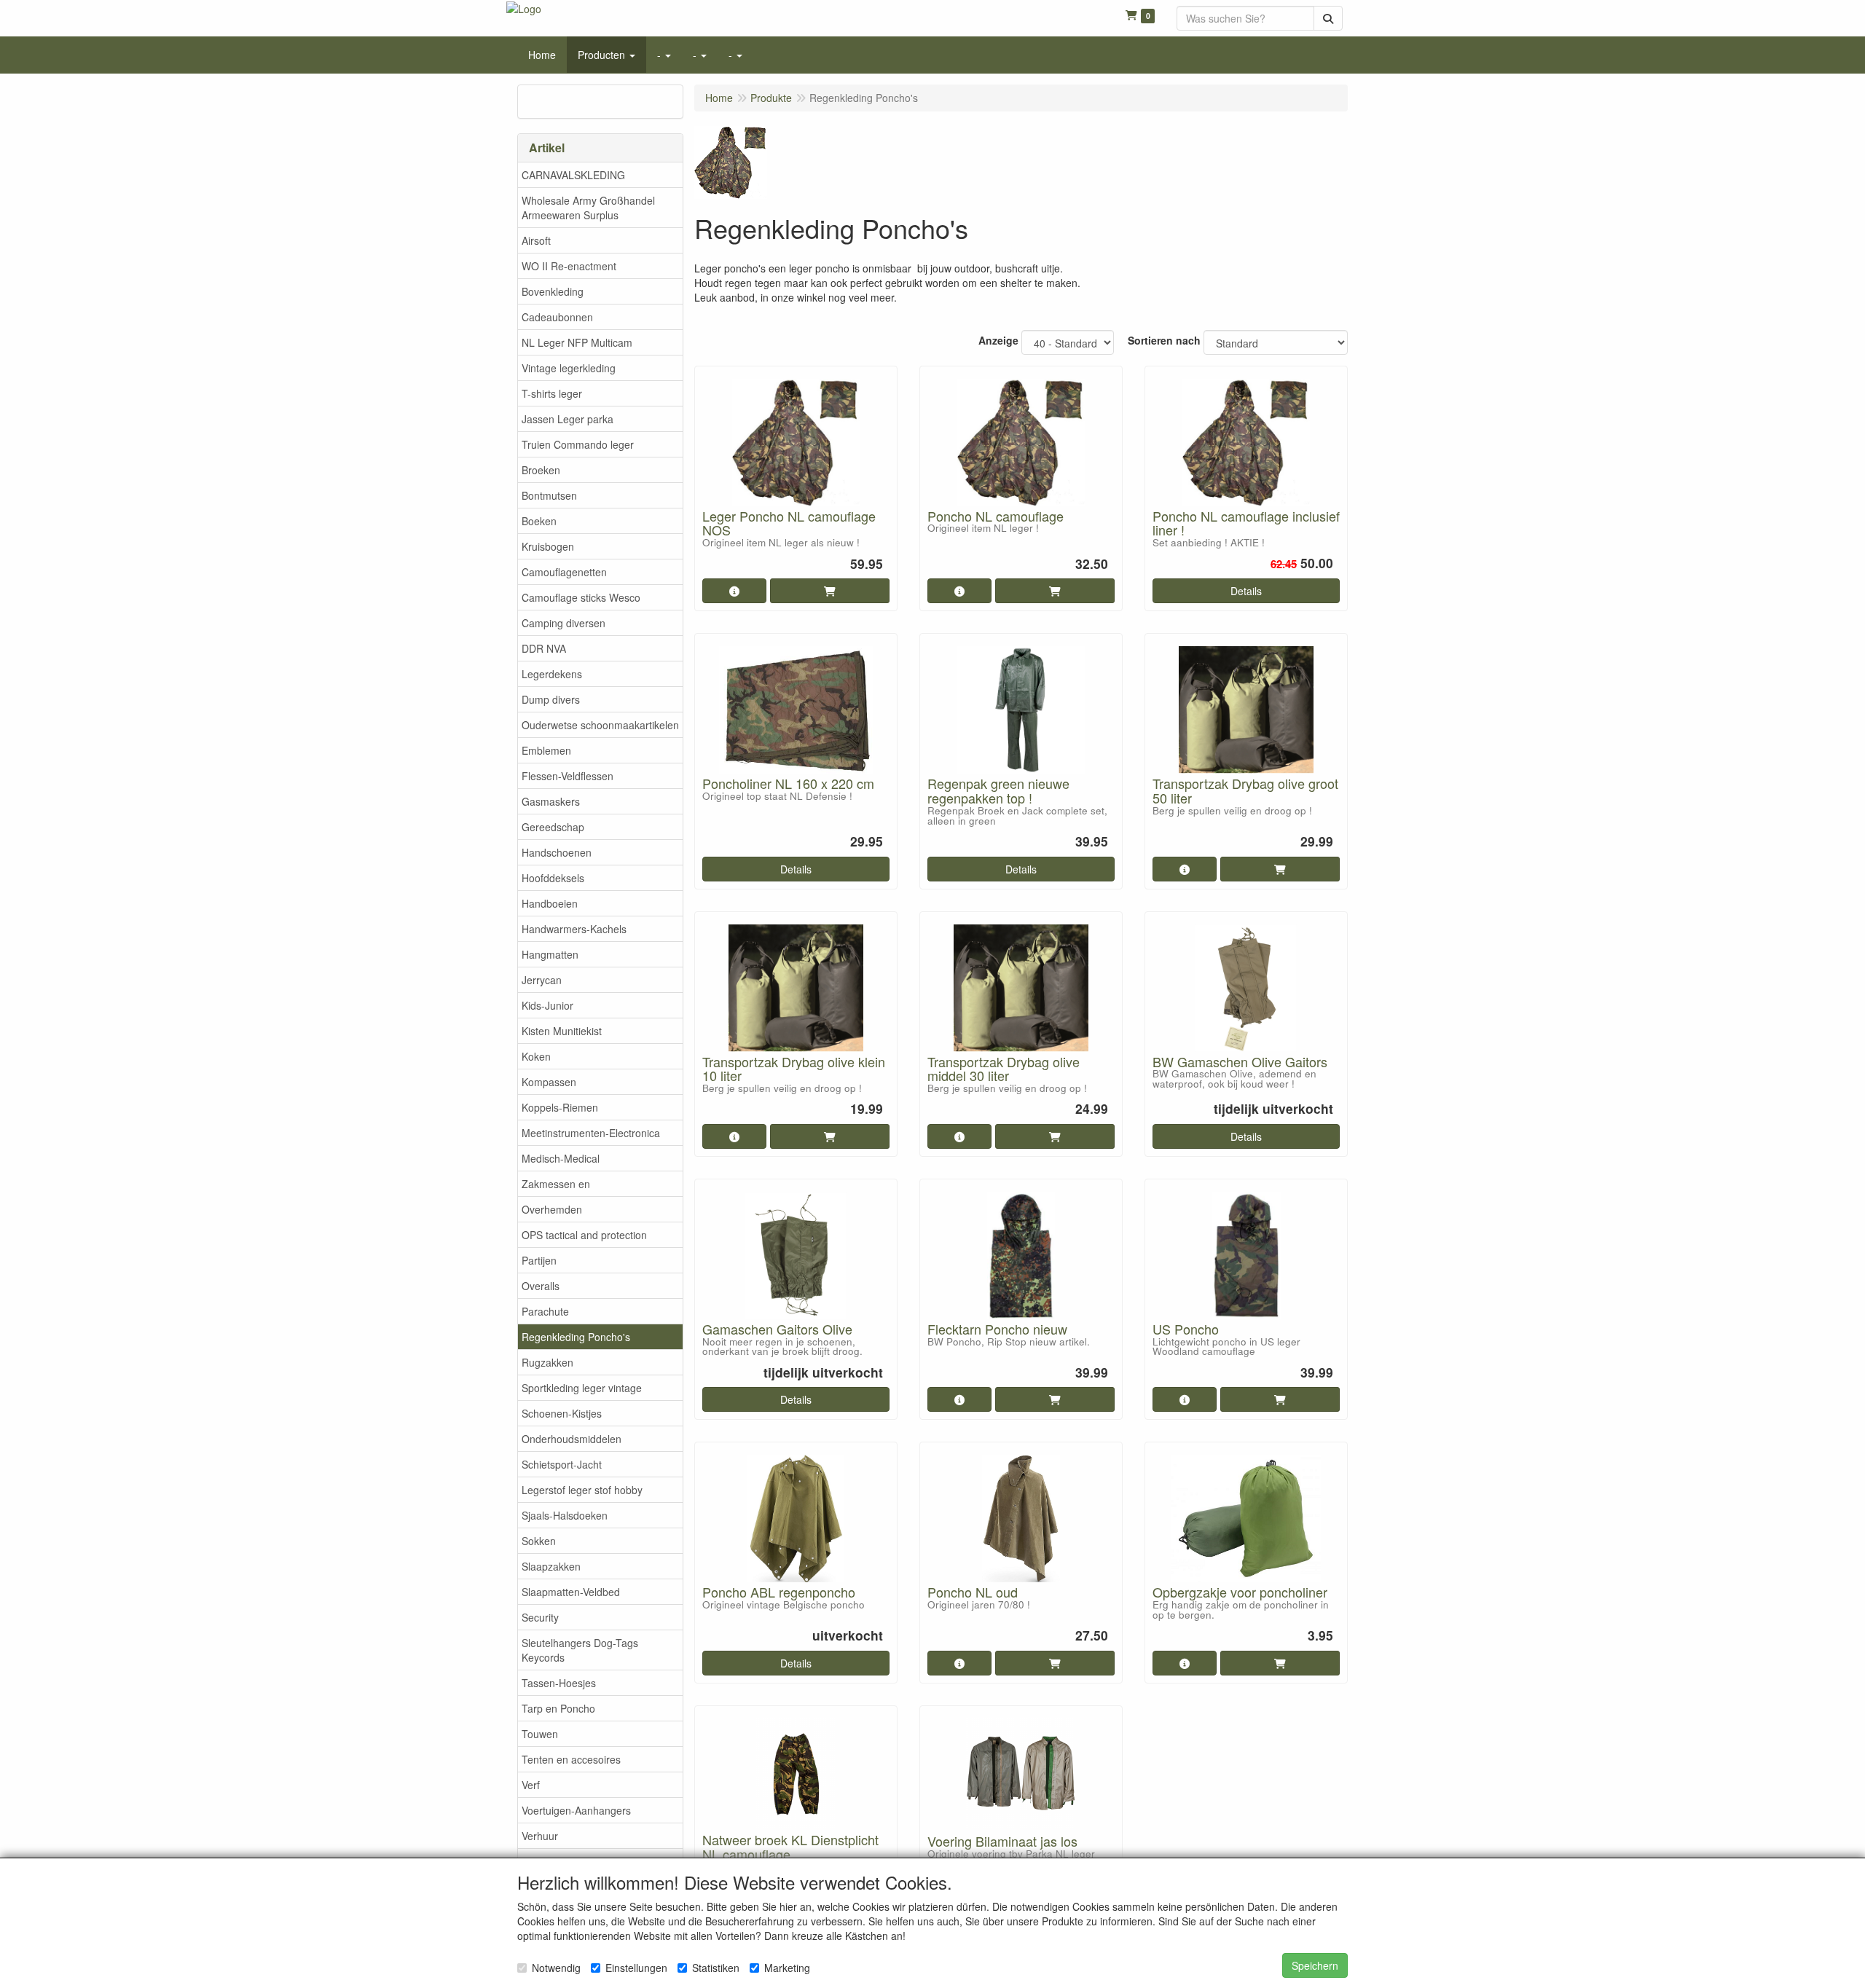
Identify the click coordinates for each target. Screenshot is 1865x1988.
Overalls (541, 1286)
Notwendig (556, 1968)
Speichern (1315, 1965)
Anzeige (998, 340)
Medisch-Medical (561, 1158)
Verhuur (540, 1836)
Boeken (539, 521)
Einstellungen (636, 1968)
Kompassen (549, 1082)
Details (1246, 591)
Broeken (541, 470)
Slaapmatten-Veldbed (571, 1592)
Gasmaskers (551, 801)
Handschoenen (557, 852)
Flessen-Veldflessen (568, 776)
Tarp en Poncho (558, 1708)
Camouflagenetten (564, 572)
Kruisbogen (548, 546)
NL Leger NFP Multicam (577, 342)
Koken (536, 1056)
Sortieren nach (1164, 340)
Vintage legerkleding (569, 368)
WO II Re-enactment (569, 266)
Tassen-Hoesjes (559, 1683)
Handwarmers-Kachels (574, 929)
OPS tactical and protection (584, 1235)
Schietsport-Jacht (562, 1464)
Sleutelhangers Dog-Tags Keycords (580, 1650)
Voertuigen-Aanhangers (576, 1810)
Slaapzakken (551, 1566)
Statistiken (716, 1968)
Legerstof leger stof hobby (582, 1490)
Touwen (540, 1734)
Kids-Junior (547, 1005)
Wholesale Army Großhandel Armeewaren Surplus (588, 208)
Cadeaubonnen (557, 317)
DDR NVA (544, 648)
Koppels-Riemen (560, 1107)
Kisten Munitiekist (562, 1031)
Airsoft (536, 240)
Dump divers (551, 699)
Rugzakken (547, 1362)
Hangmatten (550, 954)
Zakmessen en (556, 1184)
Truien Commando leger (578, 444)
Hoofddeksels (553, 878)
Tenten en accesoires (571, 1759)
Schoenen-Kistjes (562, 1413)
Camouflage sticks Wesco (581, 597)
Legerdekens (552, 674)
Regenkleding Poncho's (576, 1337)
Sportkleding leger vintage (582, 1388)
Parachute (545, 1311)
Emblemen (546, 750)
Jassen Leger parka (568, 419)
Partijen (539, 1260)
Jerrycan (542, 980)
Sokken (539, 1541)
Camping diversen (564, 623)
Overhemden (552, 1209)
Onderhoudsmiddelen (572, 1439)
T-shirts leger (552, 393)
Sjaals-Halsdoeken (565, 1515)
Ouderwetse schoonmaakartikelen (600, 725)
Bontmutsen (549, 495)
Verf (531, 1785)
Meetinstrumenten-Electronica (591, 1133)
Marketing (787, 1968)
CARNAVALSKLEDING (573, 175)
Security (540, 1617)
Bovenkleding (553, 291)
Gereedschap (553, 827)
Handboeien (550, 903)
